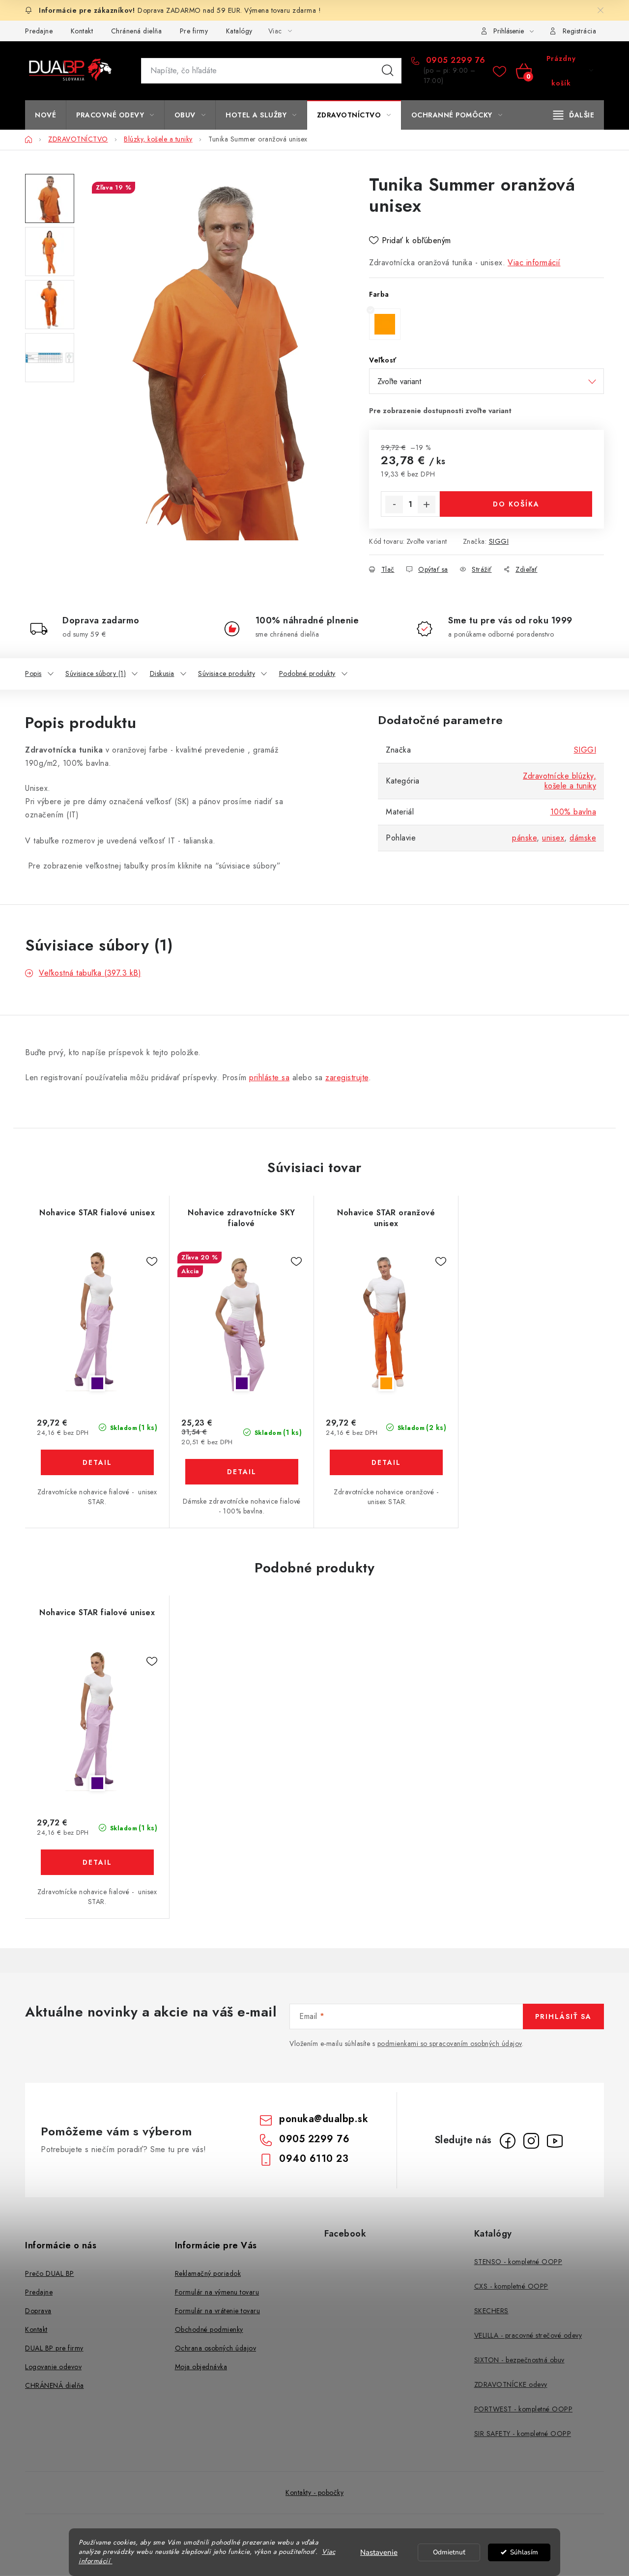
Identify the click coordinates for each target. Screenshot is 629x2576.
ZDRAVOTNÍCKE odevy (511, 2384)
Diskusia (162, 673)
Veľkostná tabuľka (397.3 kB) (90, 973)
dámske (583, 838)
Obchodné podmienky (209, 2329)
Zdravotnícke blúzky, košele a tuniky (559, 781)
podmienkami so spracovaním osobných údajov (450, 2044)
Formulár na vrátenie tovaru (218, 2311)
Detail (97, 1462)
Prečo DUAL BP (50, 2273)
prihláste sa (269, 1078)
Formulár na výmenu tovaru (217, 2292)
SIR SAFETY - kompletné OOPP (523, 2434)
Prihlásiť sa (563, 2016)
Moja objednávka (201, 2367)
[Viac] (574, 115)
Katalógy (239, 31)
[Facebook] (508, 2141)
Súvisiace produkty (227, 673)
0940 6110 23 (314, 2159)
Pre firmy (194, 31)
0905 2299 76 (454, 60)
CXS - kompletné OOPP (511, 2286)
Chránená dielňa (137, 31)
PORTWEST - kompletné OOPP (524, 2409)
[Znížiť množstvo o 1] (394, 504)
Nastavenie (379, 2552)
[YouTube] (555, 2141)
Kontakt (82, 31)
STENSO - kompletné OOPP (518, 2262)
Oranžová (386, 1383)
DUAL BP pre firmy (54, 2348)
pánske (524, 838)
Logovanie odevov (53, 2367)
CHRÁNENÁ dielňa (55, 2385)
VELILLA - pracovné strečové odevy (528, 2335)
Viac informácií (534, 263)
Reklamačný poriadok (208, 2273)
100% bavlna (573, 812)
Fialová (97, 1383)
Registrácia (580, 31)
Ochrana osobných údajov (216, 2348)
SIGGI (499, 541)
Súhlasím (524, 2552)
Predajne (39, 31)
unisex (553, 838)
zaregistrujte (347, 1078)
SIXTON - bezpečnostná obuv (519, 2360)
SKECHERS (491, 2311)
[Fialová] (97, 1321)
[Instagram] (531, 2141)
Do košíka (516, 504)
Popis (33, 673)
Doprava (38, 2311)
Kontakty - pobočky (314, 2492)
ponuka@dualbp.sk (324, 2119)
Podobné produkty (307, 673)
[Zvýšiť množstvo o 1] (427, 504)
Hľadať (388, 71)
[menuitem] (45, 115)
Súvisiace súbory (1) (96, 673)
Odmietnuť (449, 2552)
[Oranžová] (386, 1321)
